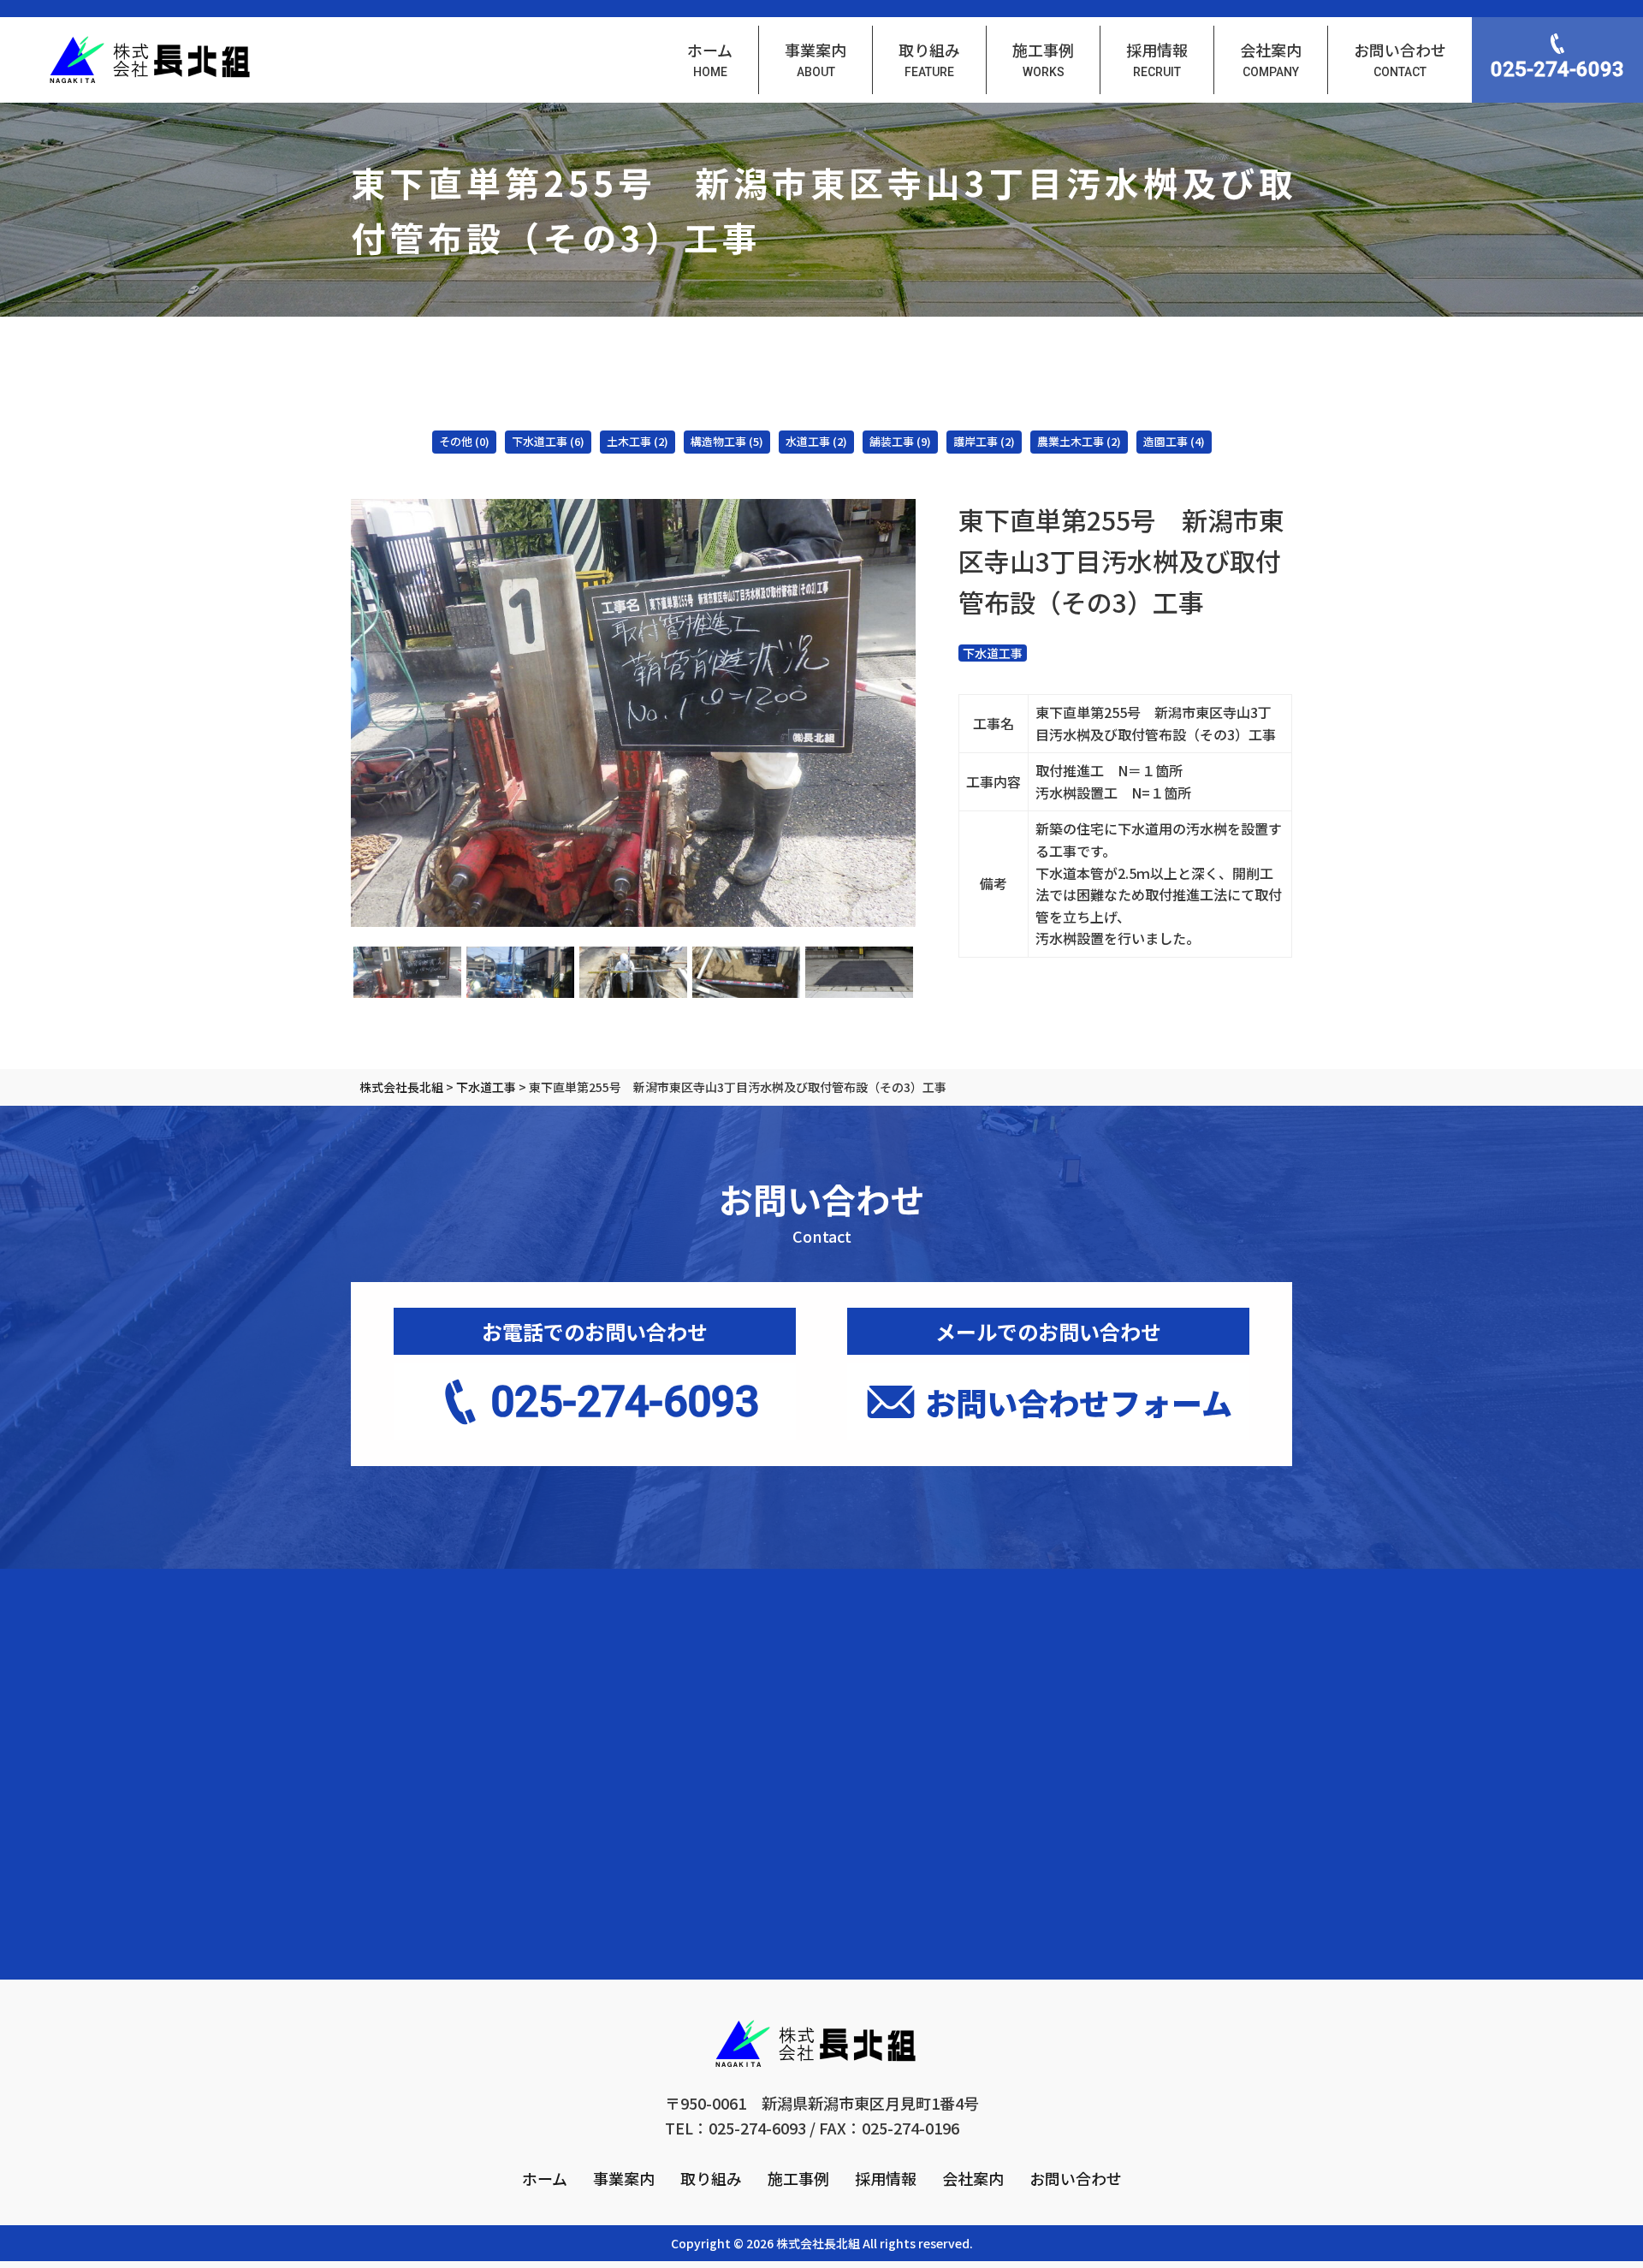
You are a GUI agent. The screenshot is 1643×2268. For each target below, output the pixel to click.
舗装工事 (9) (900, 441)
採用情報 (886, 2178)
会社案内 (973, 2178)
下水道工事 (993, 653)
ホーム (545, 2178)
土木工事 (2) (638, 441)
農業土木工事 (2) (1079, 441)
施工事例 (798, 2178)
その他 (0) (464, 441)
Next (928, 713)
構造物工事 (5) (727, 441)
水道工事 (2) (816, 441)
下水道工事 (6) (548, 441)
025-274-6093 (1557, 69)
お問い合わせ (1076, 2178)
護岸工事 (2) (984, 441)
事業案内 (624, 2178)
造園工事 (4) (1174, 441)
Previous (338, 713)
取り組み (711, 2178)
